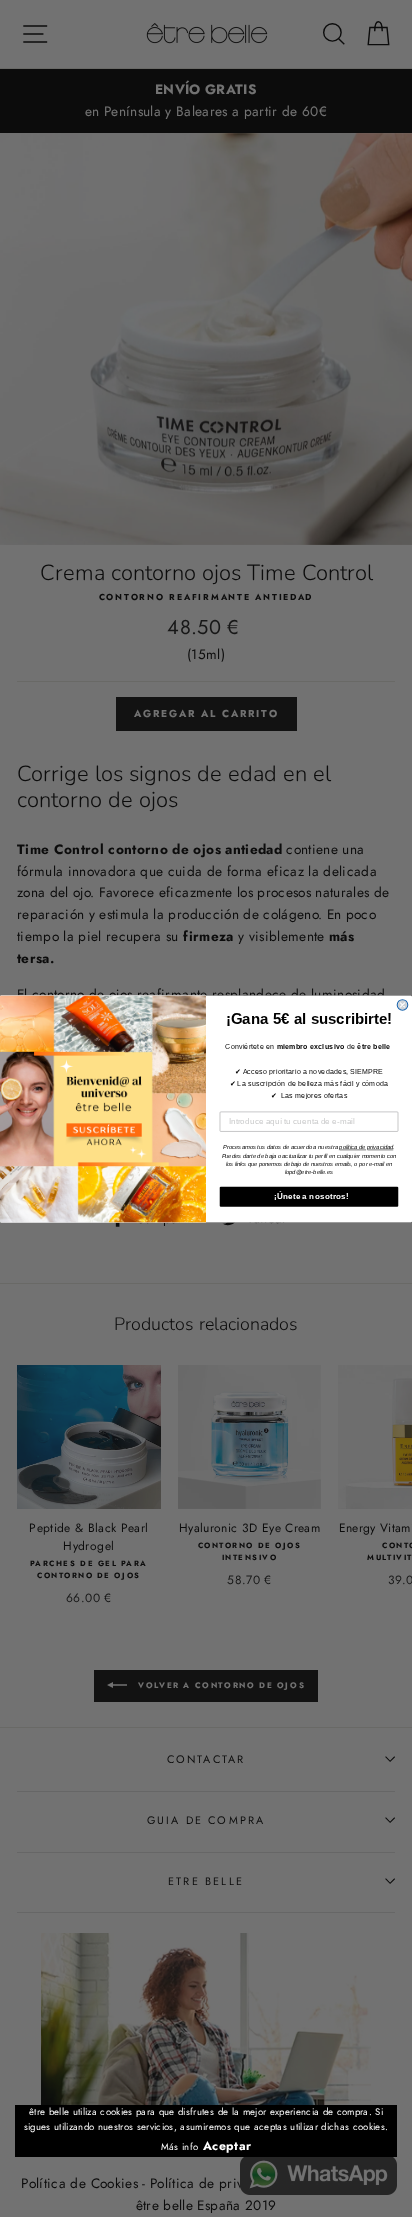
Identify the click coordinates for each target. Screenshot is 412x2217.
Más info (180, 2147)
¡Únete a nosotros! (309, 1195)
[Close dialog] (402, 1004)
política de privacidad (366, 1146)
